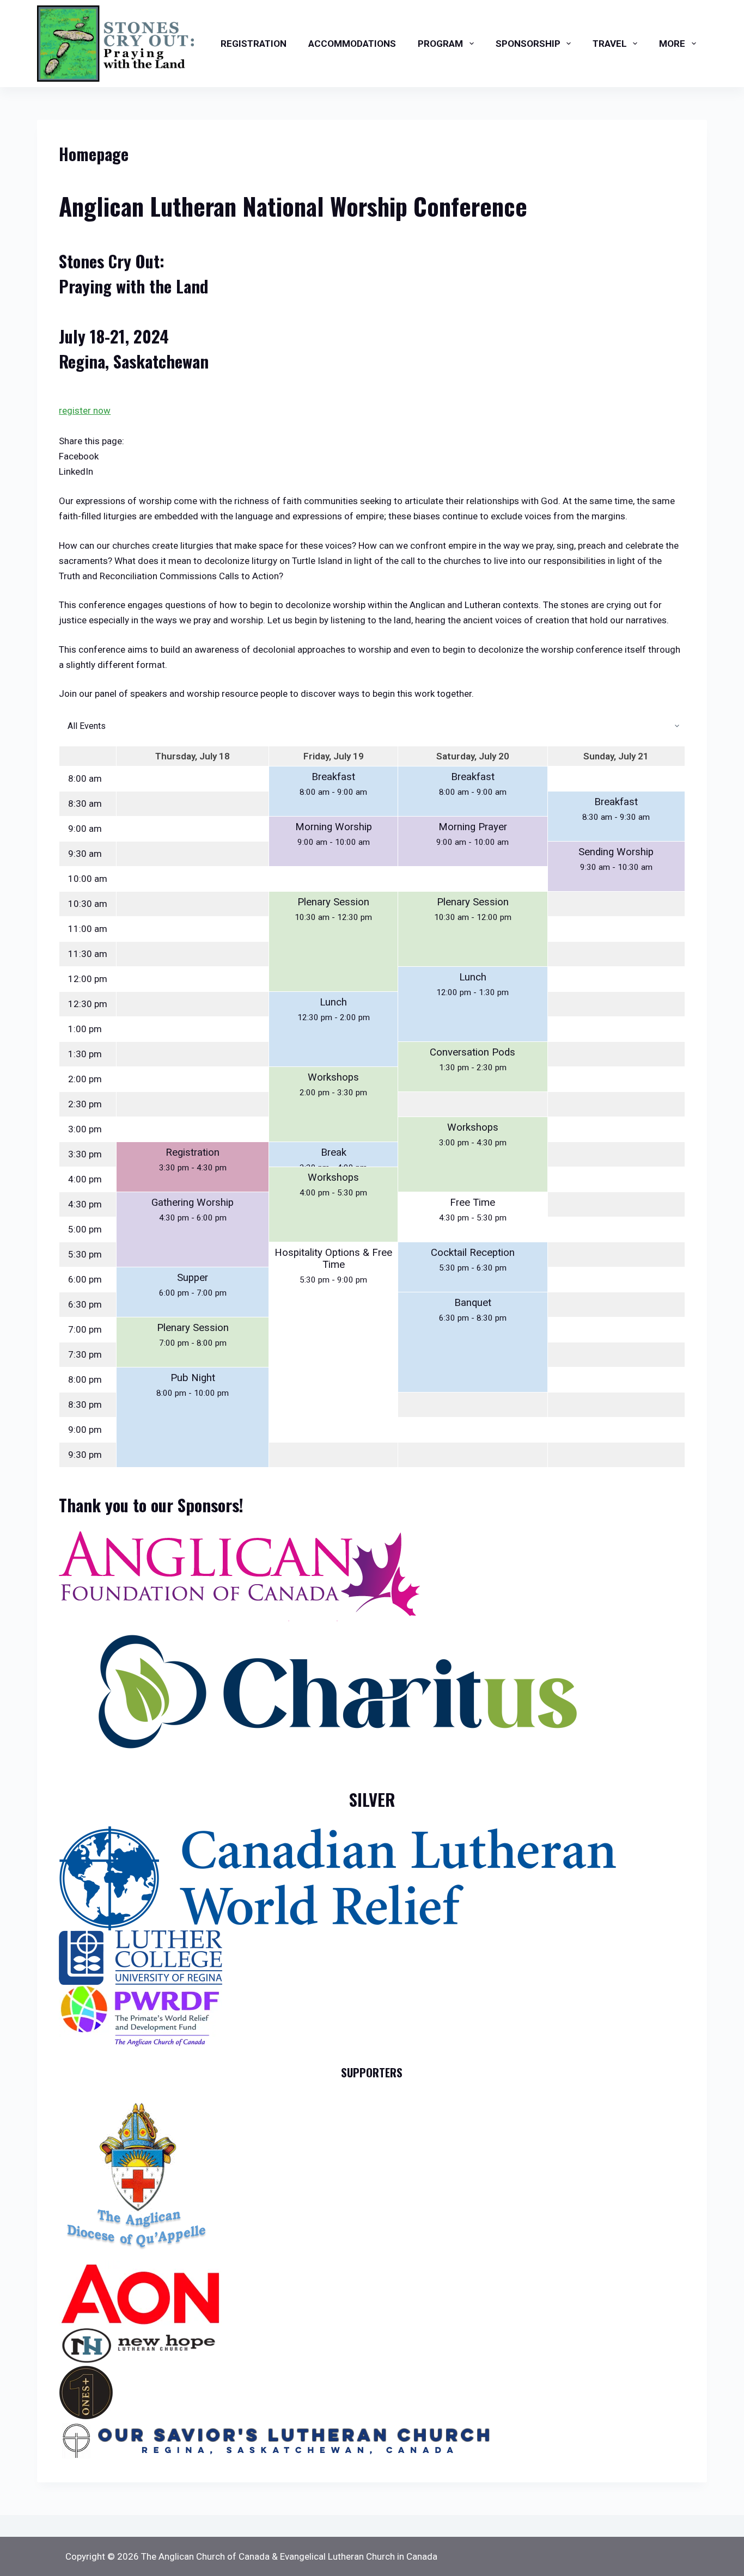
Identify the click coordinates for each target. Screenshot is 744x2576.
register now (85, 410)
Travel (610, 44)
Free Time (472, 1203)
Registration (254, 44)
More (672, 44)
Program (440, 44)
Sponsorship (528, 44)
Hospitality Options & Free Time (333, 1259)
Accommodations (352, 44)
